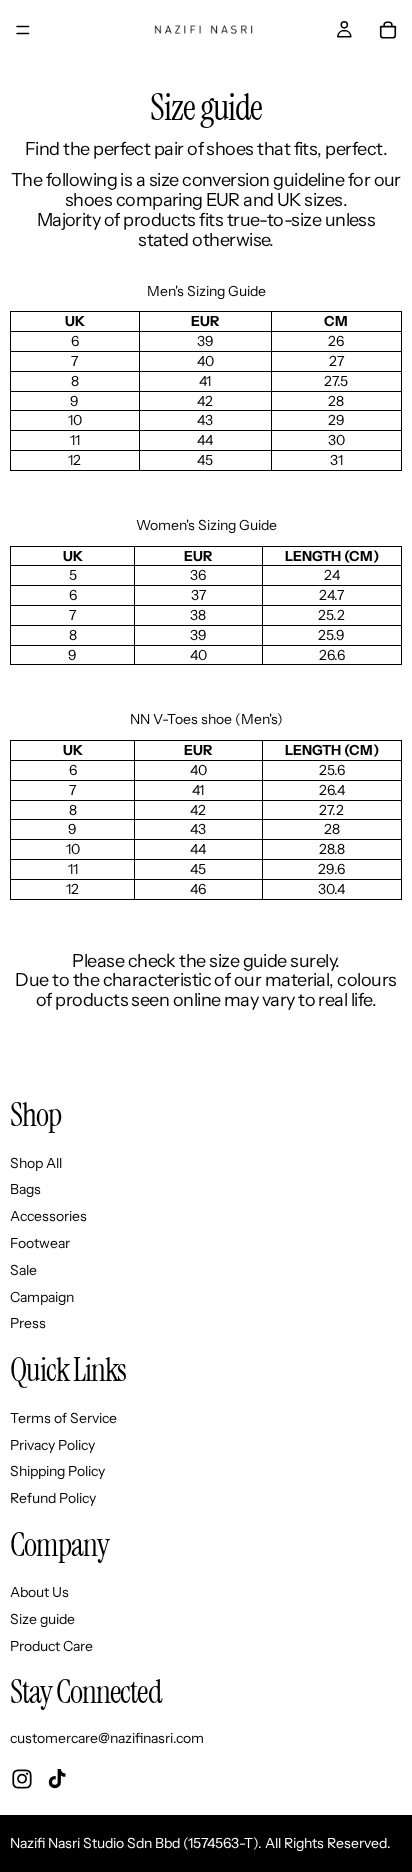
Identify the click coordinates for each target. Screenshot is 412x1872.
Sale (23, 1270)
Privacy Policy (52, 1445)
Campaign (42, 1297)
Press (28, 1324)
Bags (25, 1190)
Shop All (36, 1163)
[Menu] (23, 30)
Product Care (51, 1646)
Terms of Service (63, 1418)
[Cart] (388, 30)
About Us (39, 1593)
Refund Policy (53, 1498)
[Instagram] (22, 1779)
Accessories (48, 1217)
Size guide (42, 1620)
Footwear (40, 1243)
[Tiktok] (57, 1779)
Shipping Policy (57, 1472)
